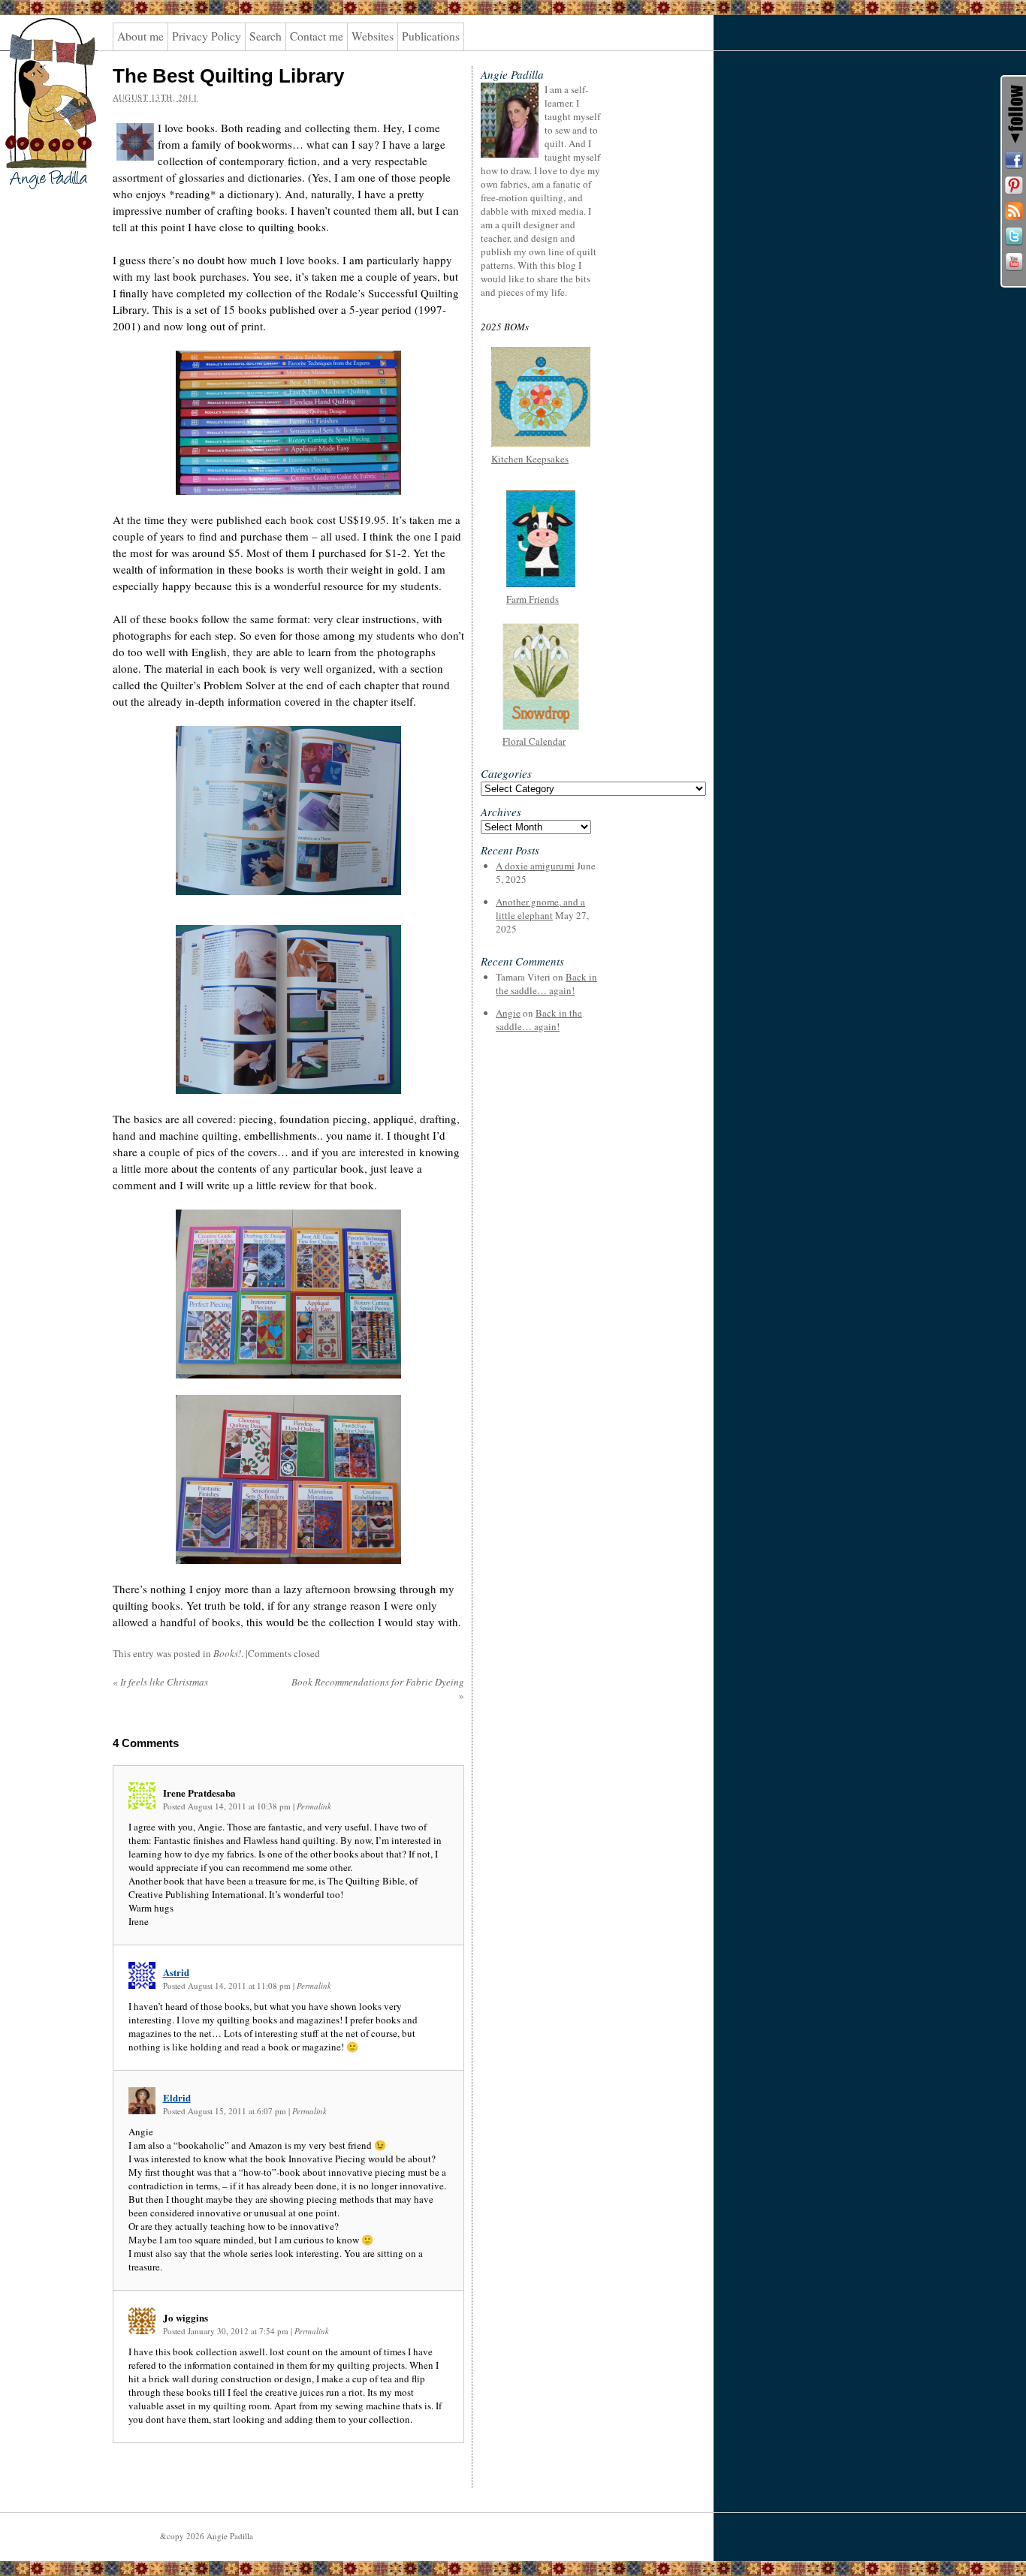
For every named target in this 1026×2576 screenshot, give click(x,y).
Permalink (314, 1806)
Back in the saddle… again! (546, 984)
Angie (508, 1013)
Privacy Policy (207, 36)
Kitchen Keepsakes (530, 459)
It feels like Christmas (160, 1682)
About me (140, 36)
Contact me (317, 36)
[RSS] (1014, 211)
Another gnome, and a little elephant (540, 908)
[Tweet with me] (1014, 237)
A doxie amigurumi (535, 866)
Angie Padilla (41, 46)
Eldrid (177, 2097)
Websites (373, 36)
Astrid (176, 1972)
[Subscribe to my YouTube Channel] (1014, 262)
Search (266, 36)
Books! (227, 1653)
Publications (431, 36)
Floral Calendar (534, 741)
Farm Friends (533, 599)
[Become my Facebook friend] (1014, 160)
